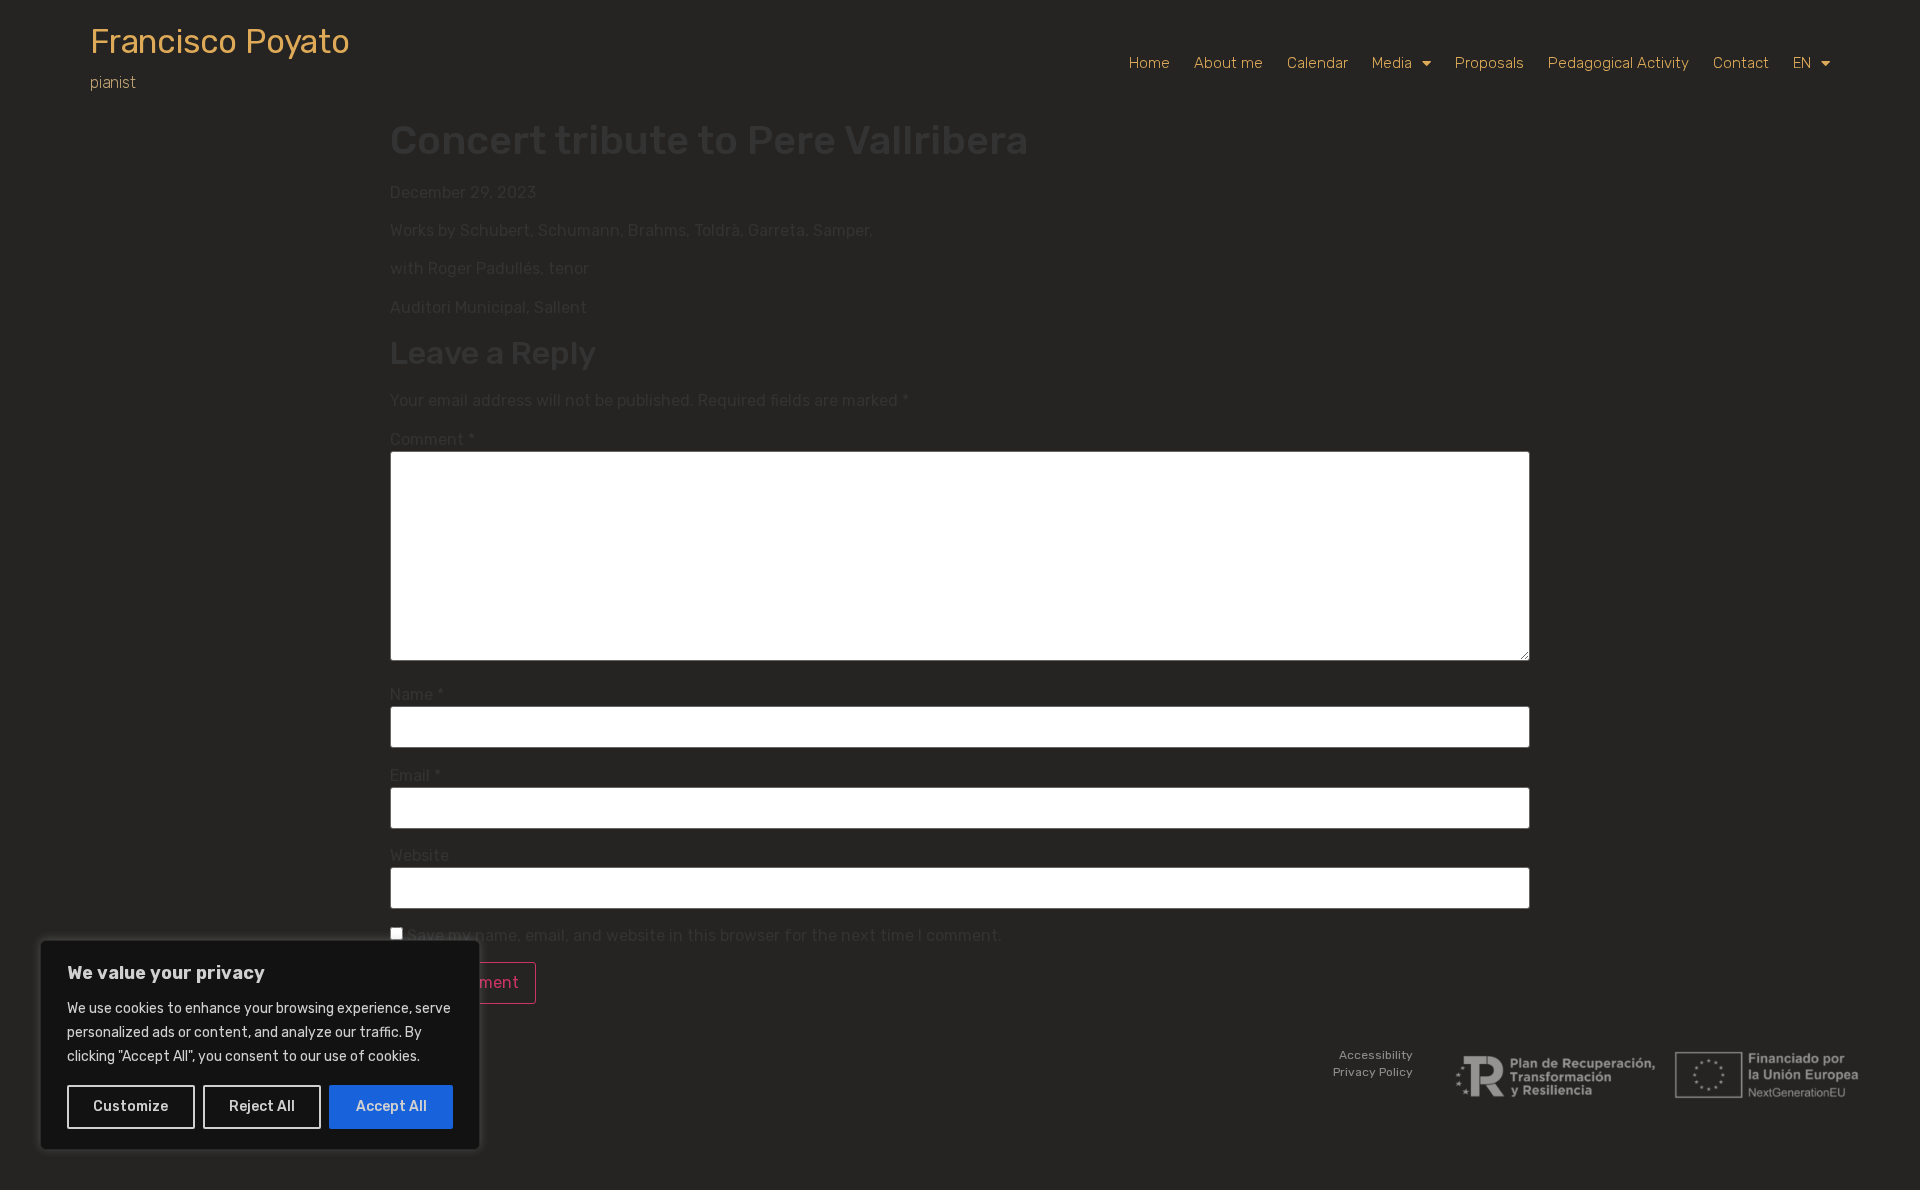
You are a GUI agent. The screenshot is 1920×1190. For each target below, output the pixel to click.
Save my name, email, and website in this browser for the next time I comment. (704, 936)
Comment (432, 440)
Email (415, 776)
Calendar (1317, 63)
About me (1228, 63)
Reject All (262, 1106)
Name (417, 695)
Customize (130, 1106)
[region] (260, 1045)
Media (1392, 63)
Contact (1741, 63)
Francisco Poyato (220, 41)
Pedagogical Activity (1618, 63)
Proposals (1489, 63)
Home (1149, 63)
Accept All (391, 1106)
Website (419, 856)
